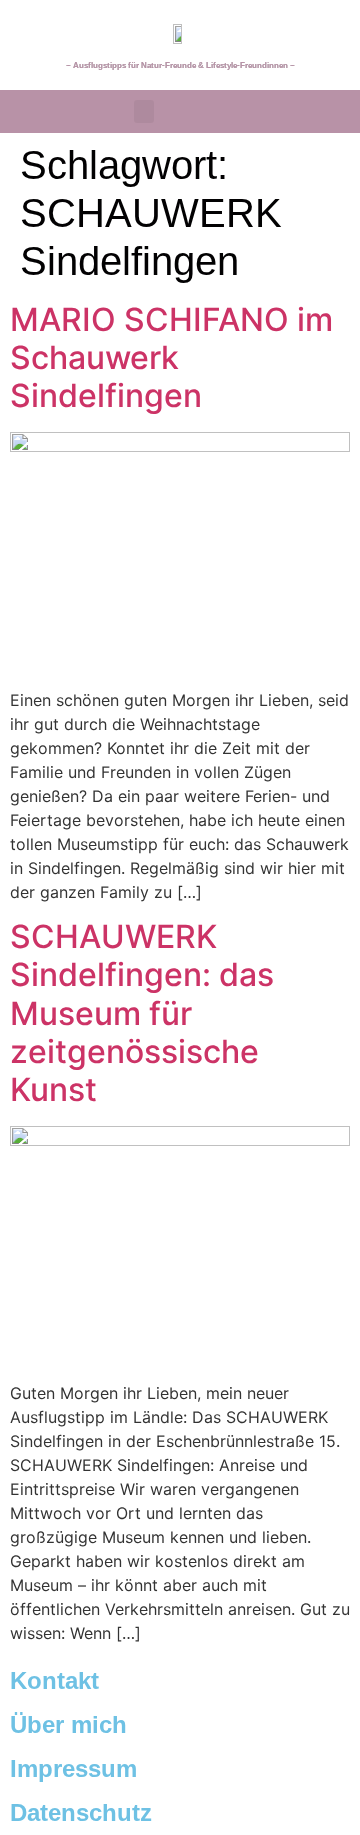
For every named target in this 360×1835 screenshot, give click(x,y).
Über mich (68, 1724)
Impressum (73, 1768)
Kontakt (54, 1680)
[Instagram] (324, 111)
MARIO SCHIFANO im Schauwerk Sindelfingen (171, 358)
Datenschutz (81, 1812)
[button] (144, 111)
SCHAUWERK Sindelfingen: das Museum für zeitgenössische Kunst (142, 1013)
